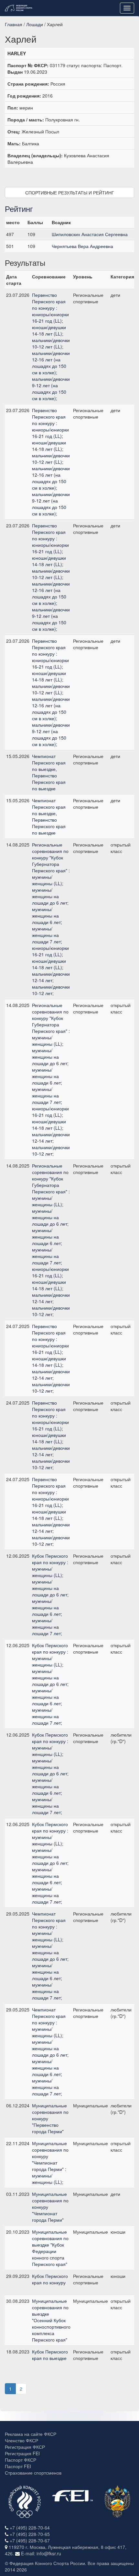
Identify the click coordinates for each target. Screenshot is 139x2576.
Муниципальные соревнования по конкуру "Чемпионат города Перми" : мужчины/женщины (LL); (50, 2163)
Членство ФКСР (21, 2440)
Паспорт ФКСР (21, 2460)
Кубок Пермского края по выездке (50, 2355)
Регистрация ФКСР (25, 2447)
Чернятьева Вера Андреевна (82, 246)
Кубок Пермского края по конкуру (50, 2279)
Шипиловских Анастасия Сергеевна (90, 234)
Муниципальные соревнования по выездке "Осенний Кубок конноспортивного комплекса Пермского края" (51, 2320)
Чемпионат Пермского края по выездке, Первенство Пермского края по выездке (49, 772)
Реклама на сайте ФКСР (31, 2434)
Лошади (35, 24)
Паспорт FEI (18, 2466)
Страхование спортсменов (33, 2473)
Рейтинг (19, 208)
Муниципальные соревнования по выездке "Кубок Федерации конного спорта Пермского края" (50, 2248)
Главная (14, 24)
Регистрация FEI (22, 2453)
